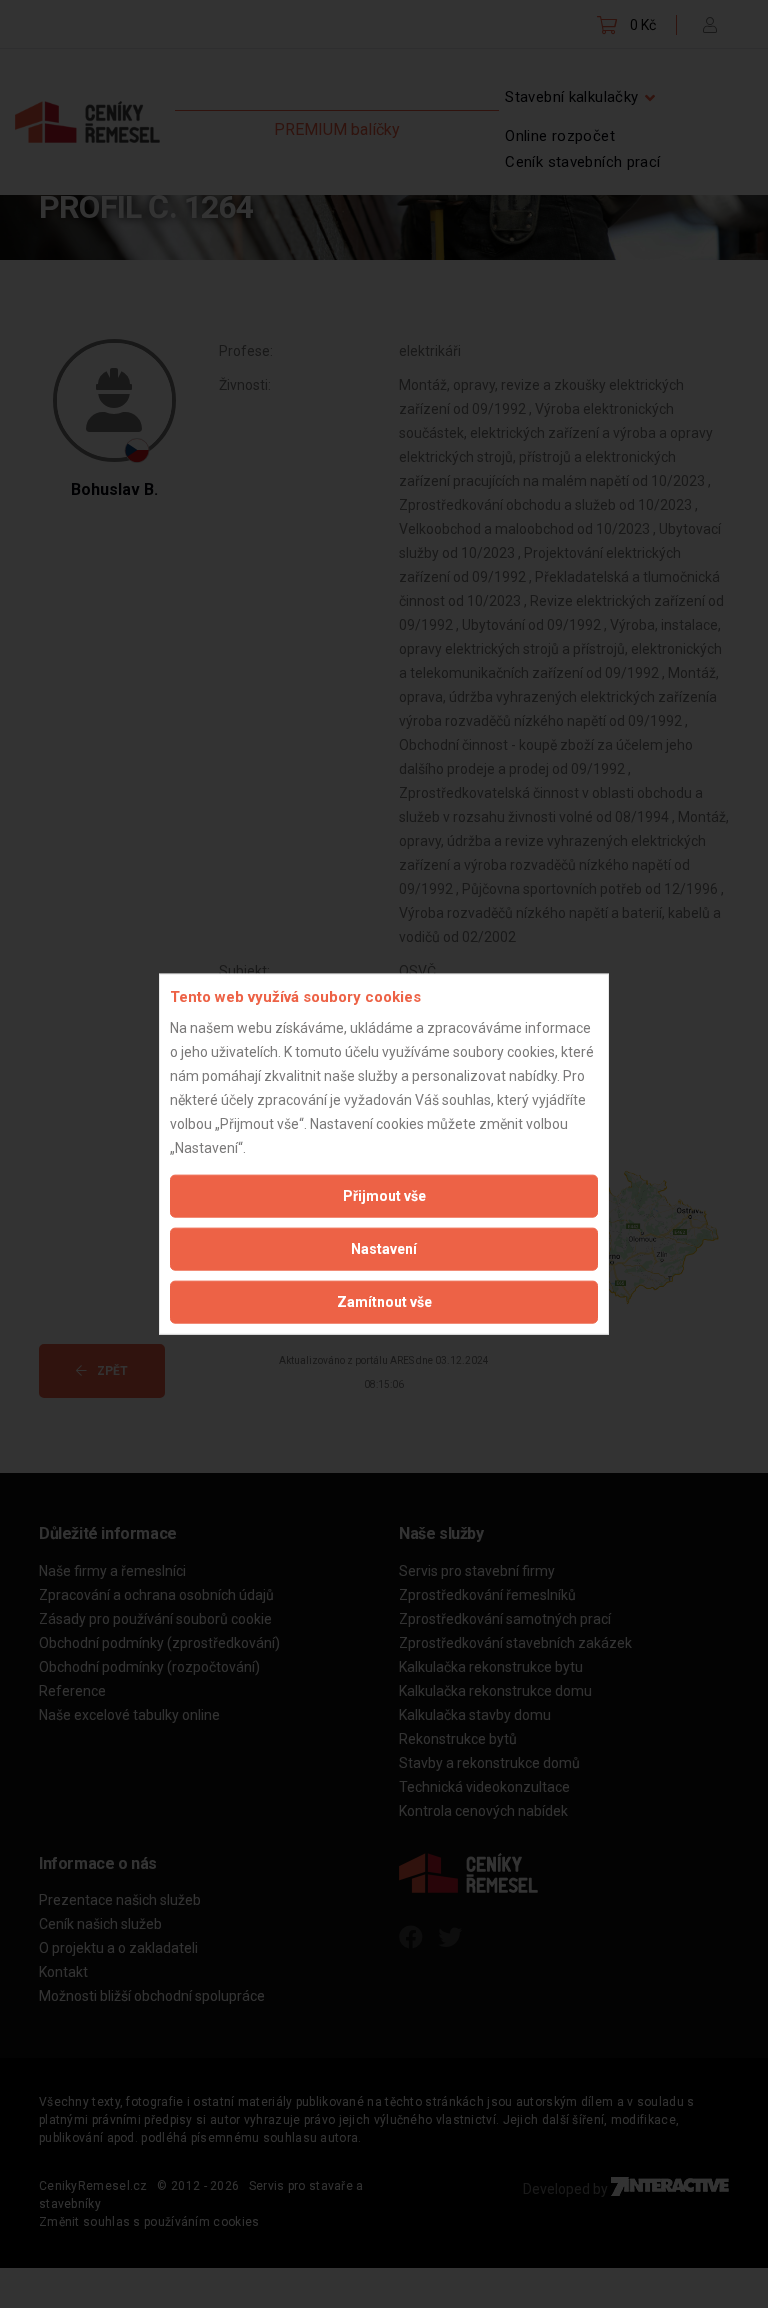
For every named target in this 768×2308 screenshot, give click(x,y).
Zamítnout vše (384, 1301)
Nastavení (384, 1248)
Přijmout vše (384, 1195)
